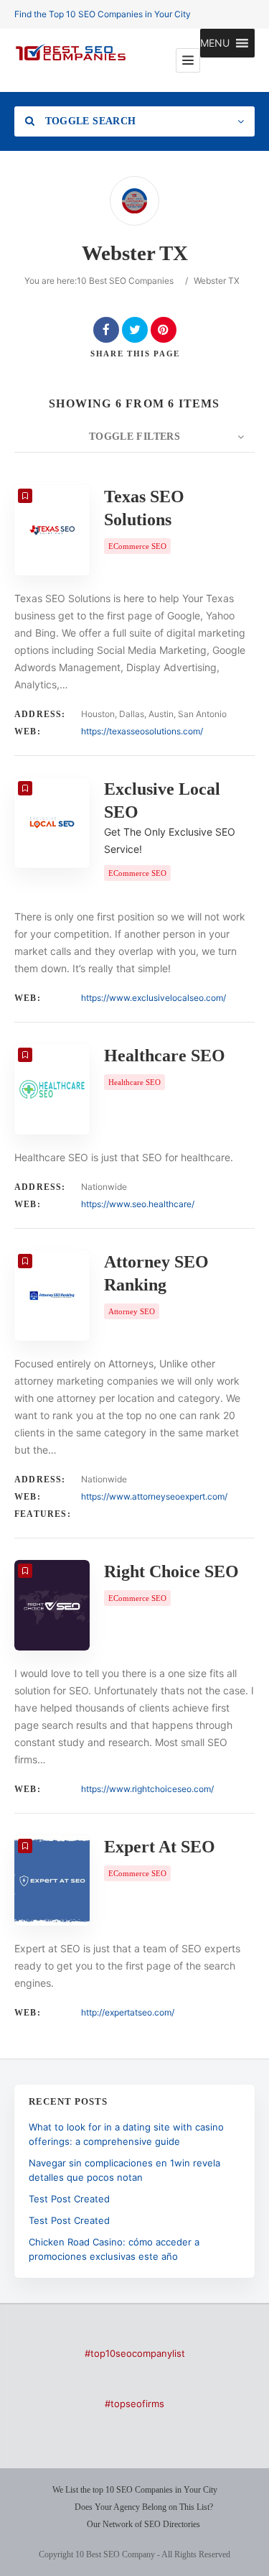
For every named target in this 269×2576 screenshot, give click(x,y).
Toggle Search (89, 121)
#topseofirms (134, 2404)
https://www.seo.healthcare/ (138, 1204)
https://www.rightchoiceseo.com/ (147, 1789)
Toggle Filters (134, 437)
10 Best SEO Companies (125, 281)
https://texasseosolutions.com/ (142, 731)
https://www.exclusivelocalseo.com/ (154, 998)
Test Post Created (69, 2199)
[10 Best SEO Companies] (71, 60)
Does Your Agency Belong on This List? (144, 2507)
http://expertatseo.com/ (128, 2012)
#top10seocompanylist (135, 2353)
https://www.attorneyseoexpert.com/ (154, 1496)
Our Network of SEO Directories (143, 2524)
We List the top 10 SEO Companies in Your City (135, 2490)
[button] (215, 43)
